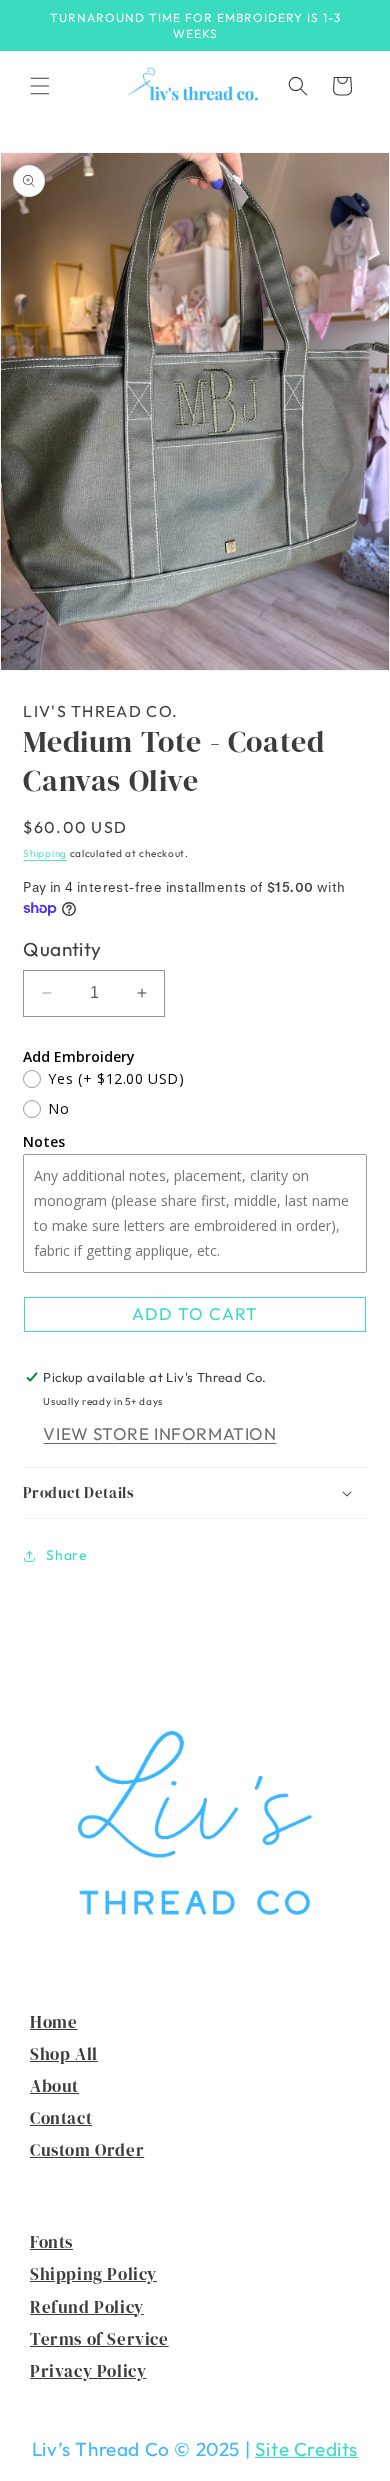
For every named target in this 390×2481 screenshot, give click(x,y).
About (54, 2086)
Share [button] (66, 1555)
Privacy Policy (88, 2371)
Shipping (45, 853)
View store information (159, 1433)
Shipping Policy (93, 2274)
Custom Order (87, 2150)
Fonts (51, 2242)
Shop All (64, 2054)
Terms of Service (99, 2339)
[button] (40, 86)
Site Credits (306, 2449)
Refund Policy (87, 2307)
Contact (61, 2118)
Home (53, 2022)
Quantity (62, 949)
